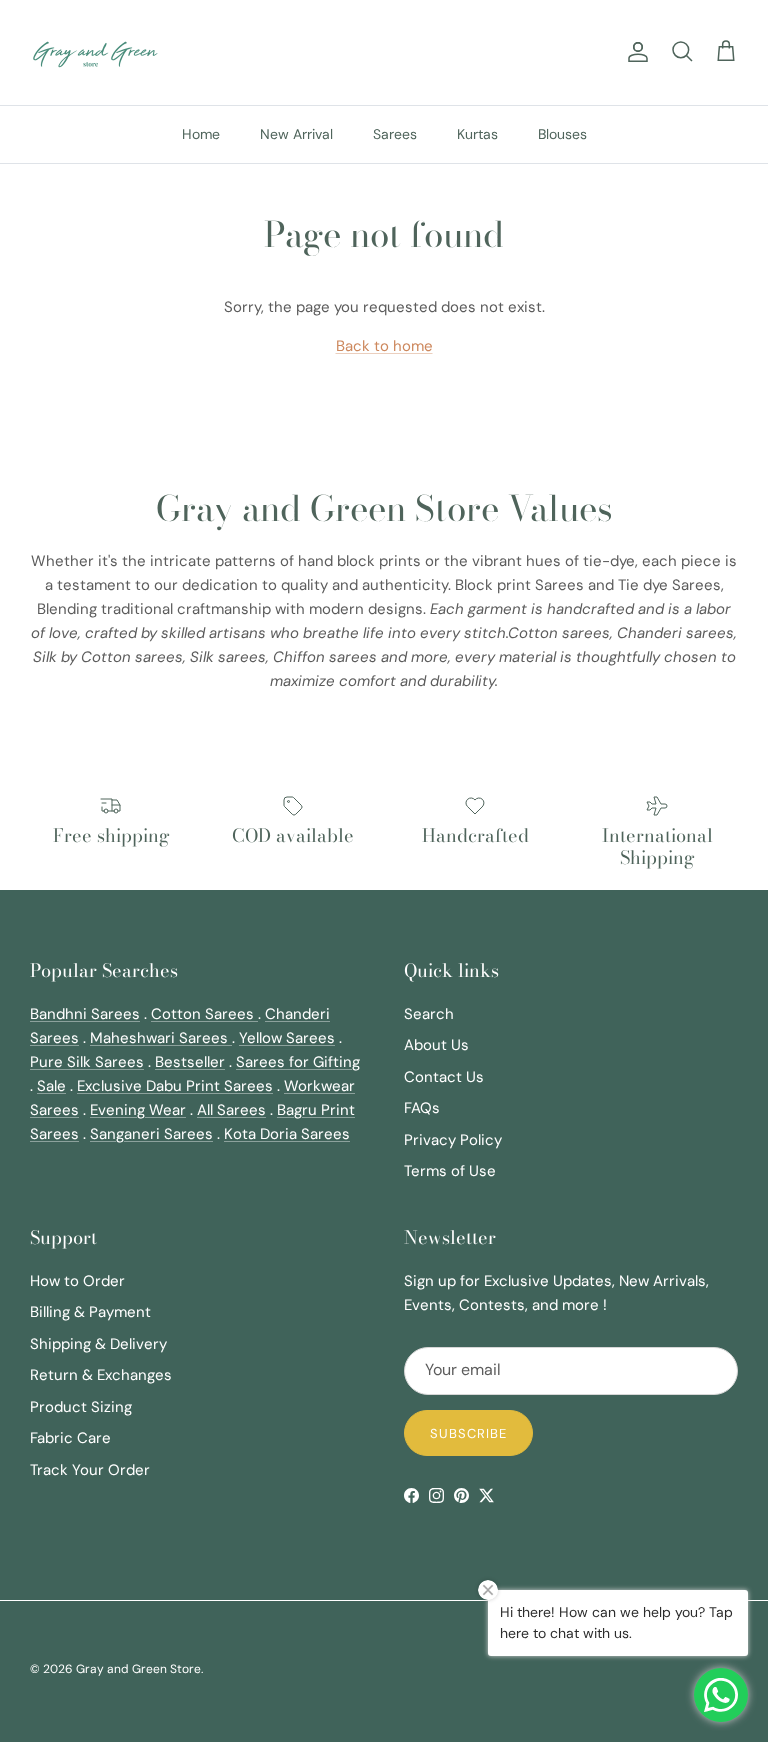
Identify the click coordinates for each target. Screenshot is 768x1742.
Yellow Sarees (287, 1038)
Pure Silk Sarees (87, 1062)
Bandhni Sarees (85, 1014)
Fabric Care (70, 1438)
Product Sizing (81, 1407)
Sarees (395, 134)
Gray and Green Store (138, 1669)
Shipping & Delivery (98, 1344)
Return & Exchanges (101, 1375)
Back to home (384, 346)
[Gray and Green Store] (95, 52)
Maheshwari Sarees (161, 1038)
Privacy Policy (453, 1140)
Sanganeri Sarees (151, 1134)
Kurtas (477, 134)
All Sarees (231, 1110)
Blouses (562, 134)
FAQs (422, 1108)
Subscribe (468, 1433)
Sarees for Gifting (298, 1062)
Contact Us (444, 1077)
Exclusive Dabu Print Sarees (175, 1086)
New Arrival (296, 134)
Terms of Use (450, 1171)
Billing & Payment (90, 1312)
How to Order (77, 1281)
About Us (436, 1045)
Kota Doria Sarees (287, 1134)
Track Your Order (90, 1470)
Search (429, 1014)
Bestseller (190, 1062)
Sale (51, 1086)
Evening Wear (138, 1110)
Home (201, 134)
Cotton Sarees (204, 1014)
